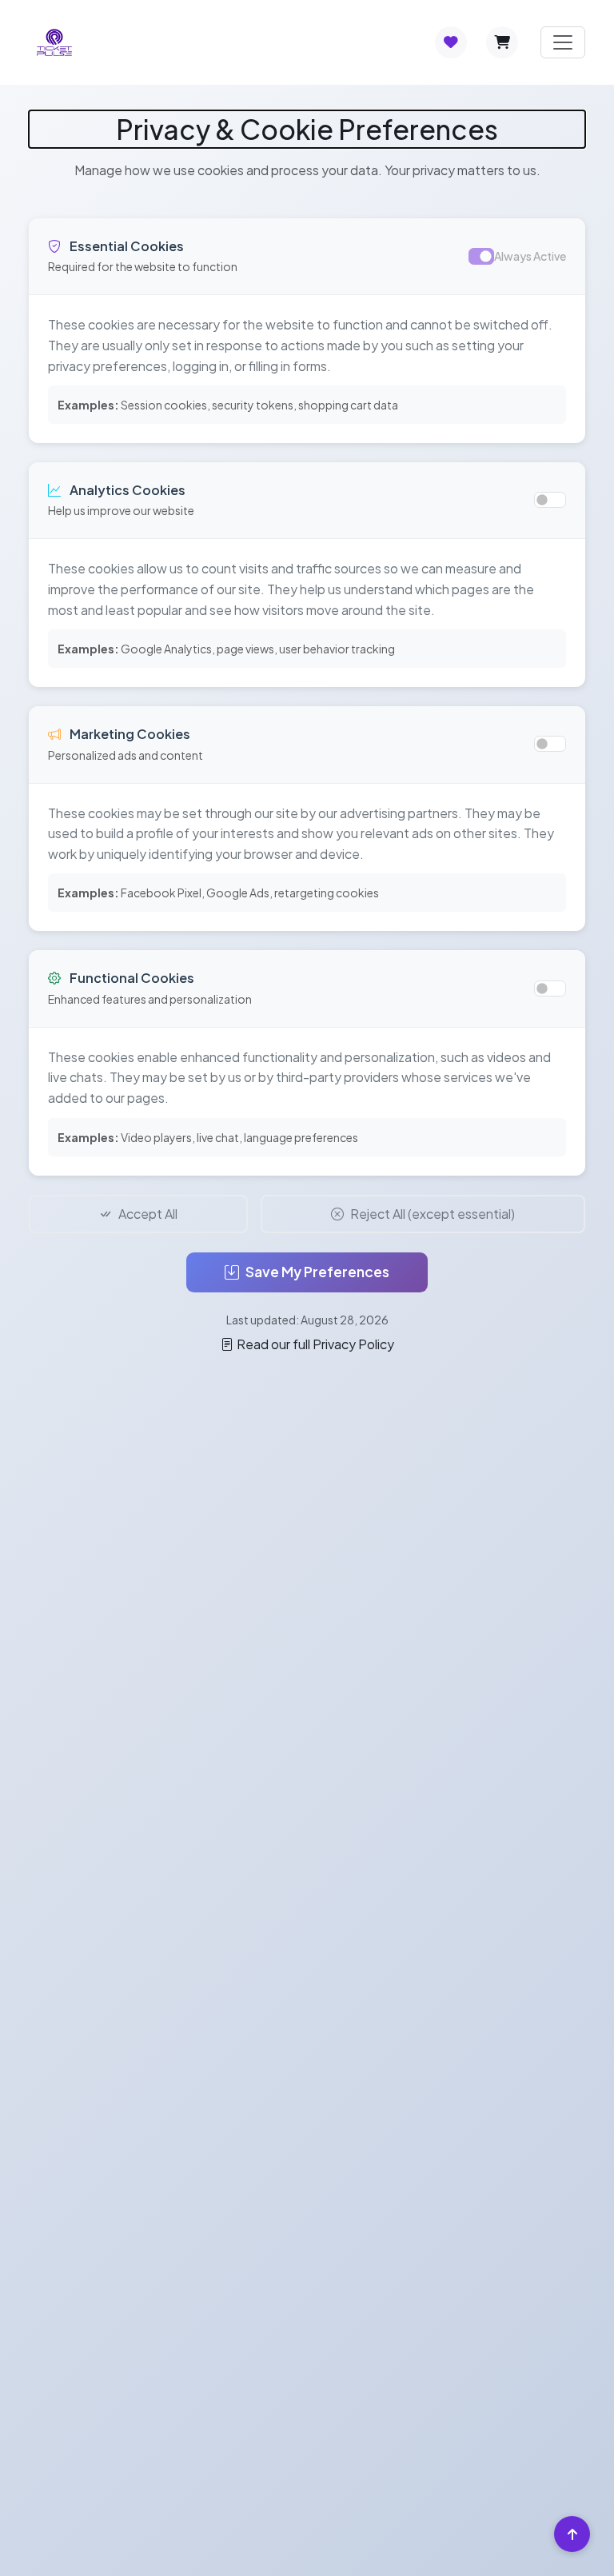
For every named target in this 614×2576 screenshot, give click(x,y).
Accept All (148, 1214)
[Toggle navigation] (563, 42)
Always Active (530, 256)
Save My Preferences (317, 1272)
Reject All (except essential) (433, 1214)
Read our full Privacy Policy (315, 1344)
